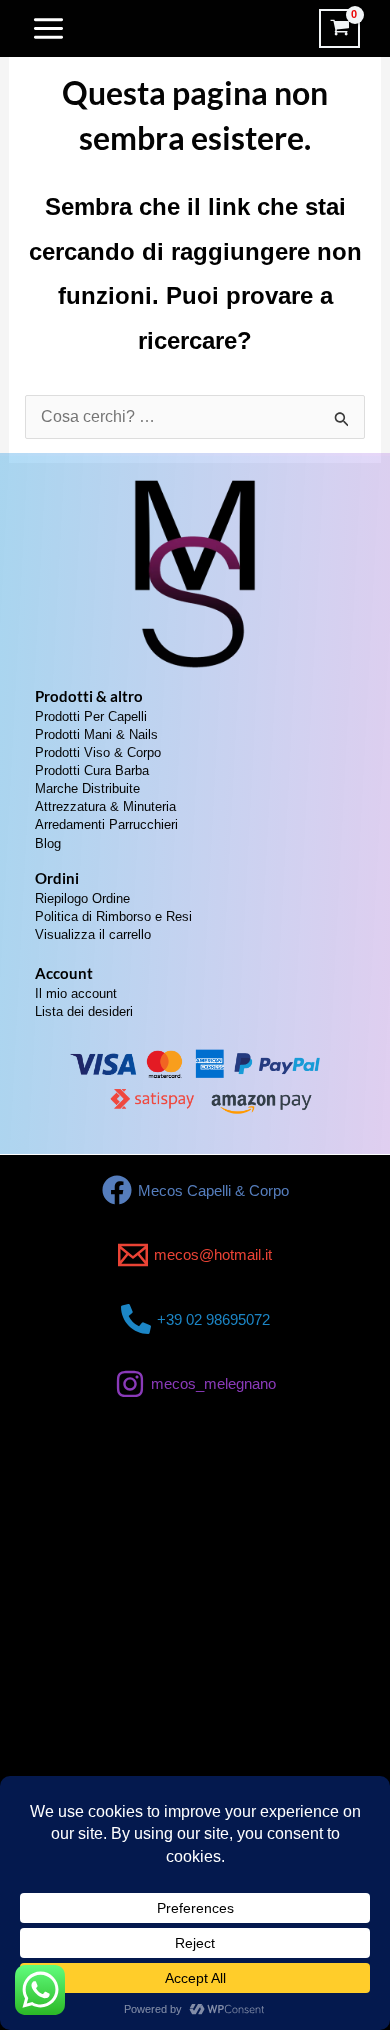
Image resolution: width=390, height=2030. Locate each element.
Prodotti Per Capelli (91, 716)
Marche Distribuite (87, 788)
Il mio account (76, 993)
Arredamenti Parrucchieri (106, 824)
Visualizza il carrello (93, 934)
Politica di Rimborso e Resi (113, 916)
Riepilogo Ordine (82, 898)
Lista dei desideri (84, 1011)
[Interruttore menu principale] (48, 28)
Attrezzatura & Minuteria (105, 806)
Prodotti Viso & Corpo (98, 752)
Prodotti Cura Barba (92, 770)
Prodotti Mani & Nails (96, 734)
